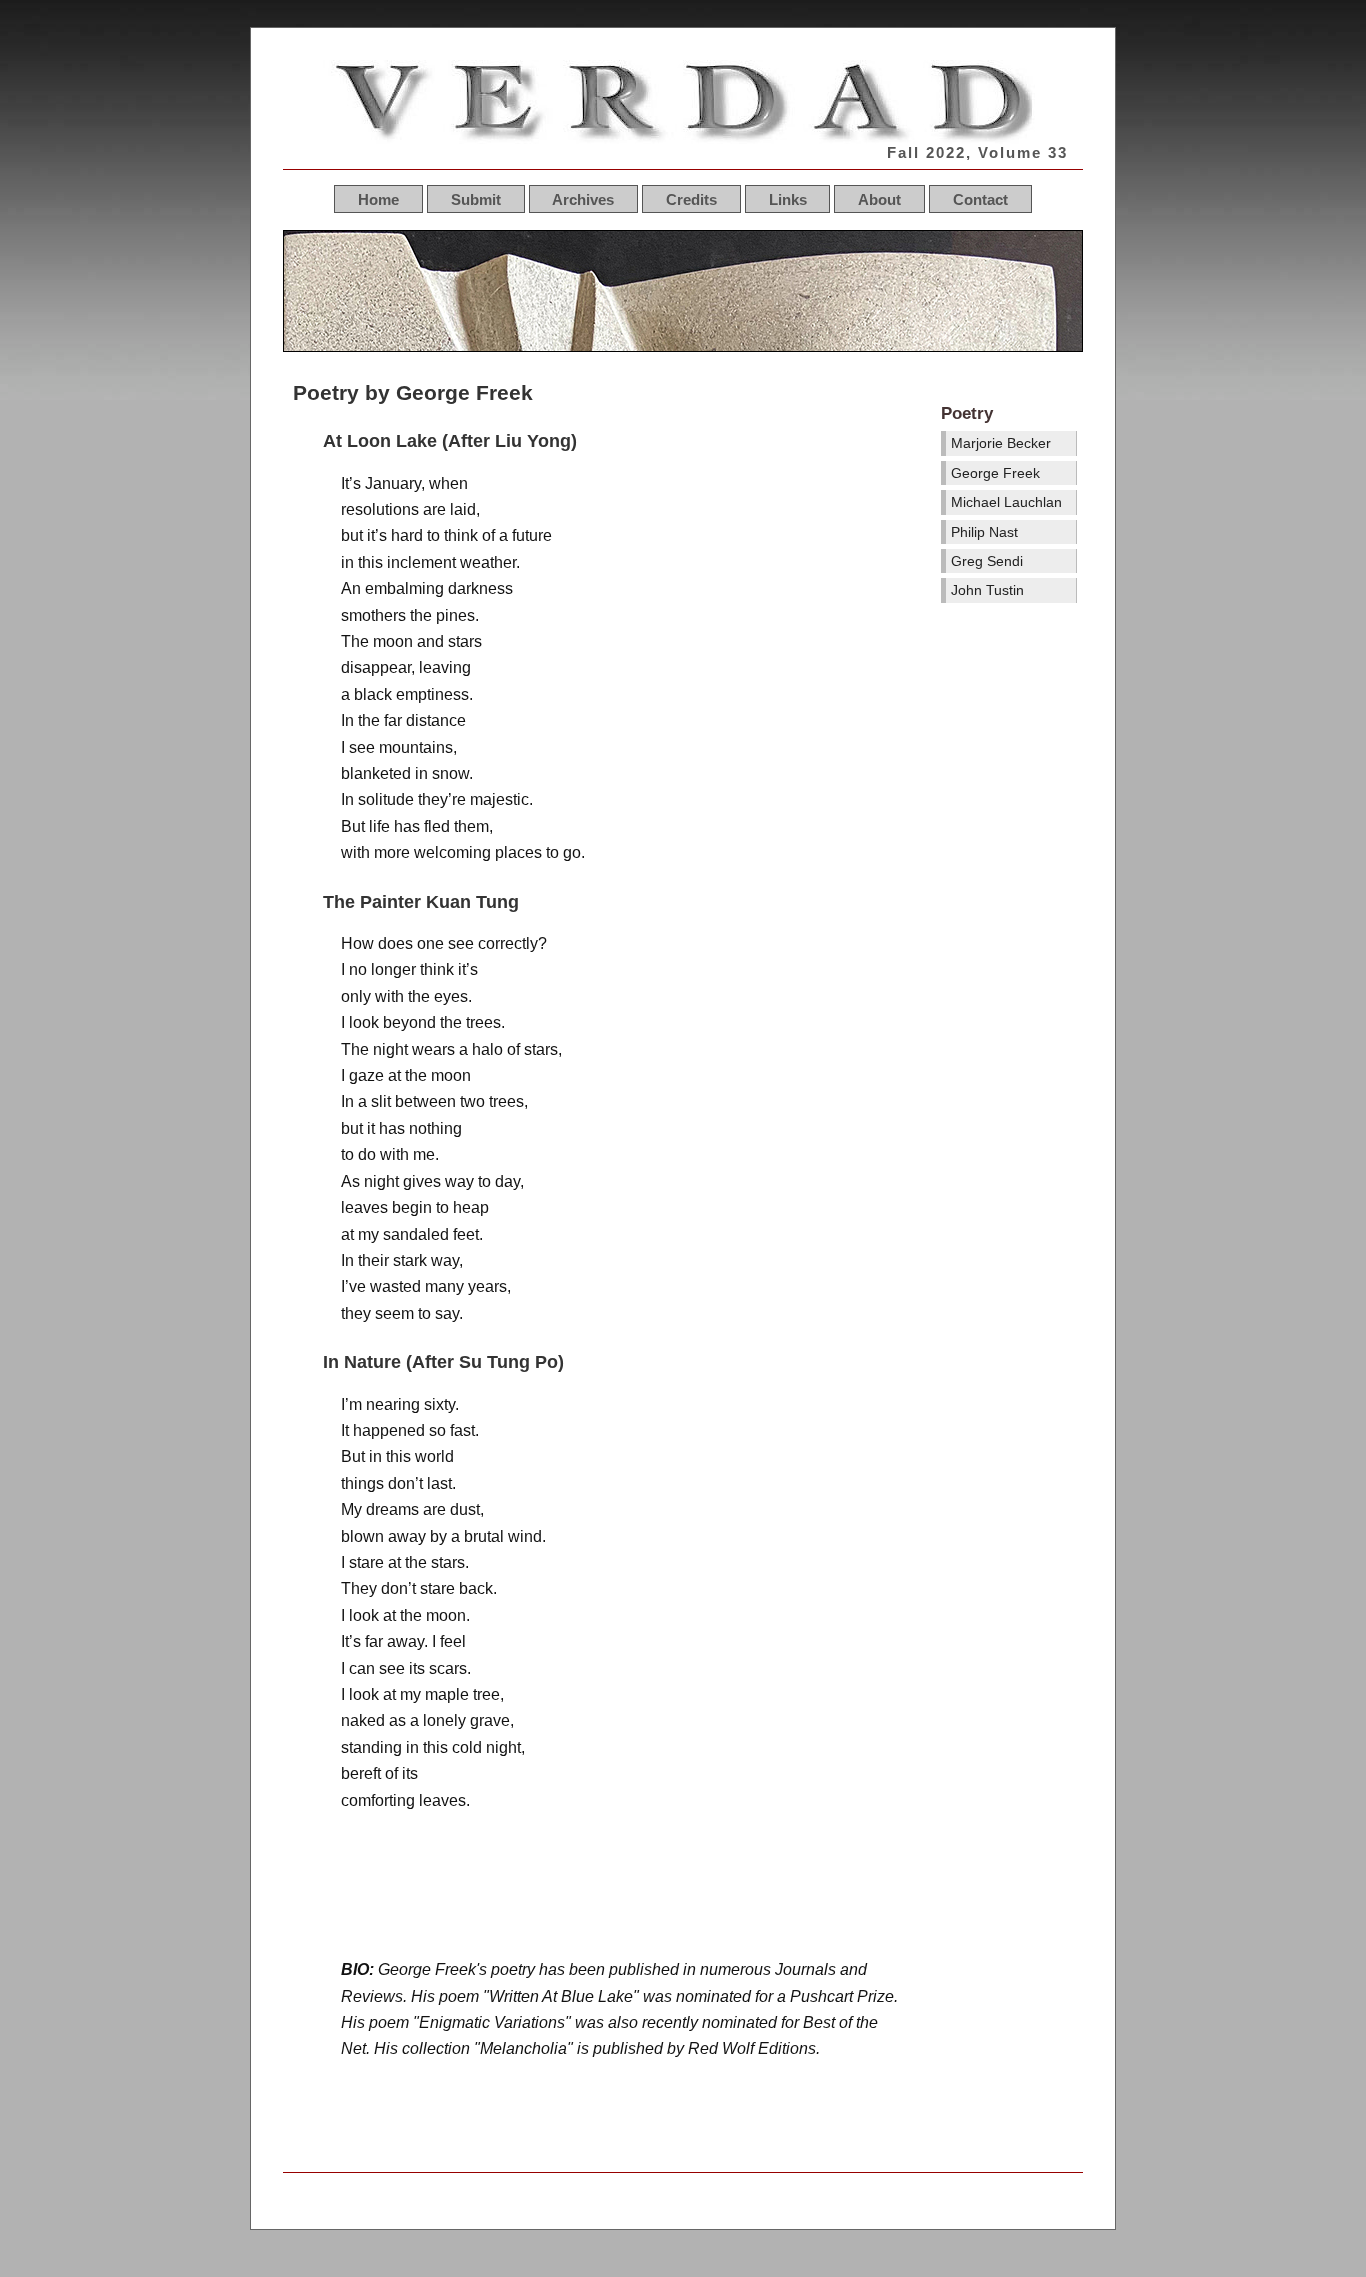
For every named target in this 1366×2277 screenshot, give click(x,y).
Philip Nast (984, 532)
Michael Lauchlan (1006, 502)
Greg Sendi (987, 561)
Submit (476, 198)
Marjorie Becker (1001, 443)
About (879, 198)
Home (378, 198)
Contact (980, 198)
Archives (583, 198)
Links (788, 198)
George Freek (995, 473)
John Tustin (987, 590)
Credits (691, 198)
